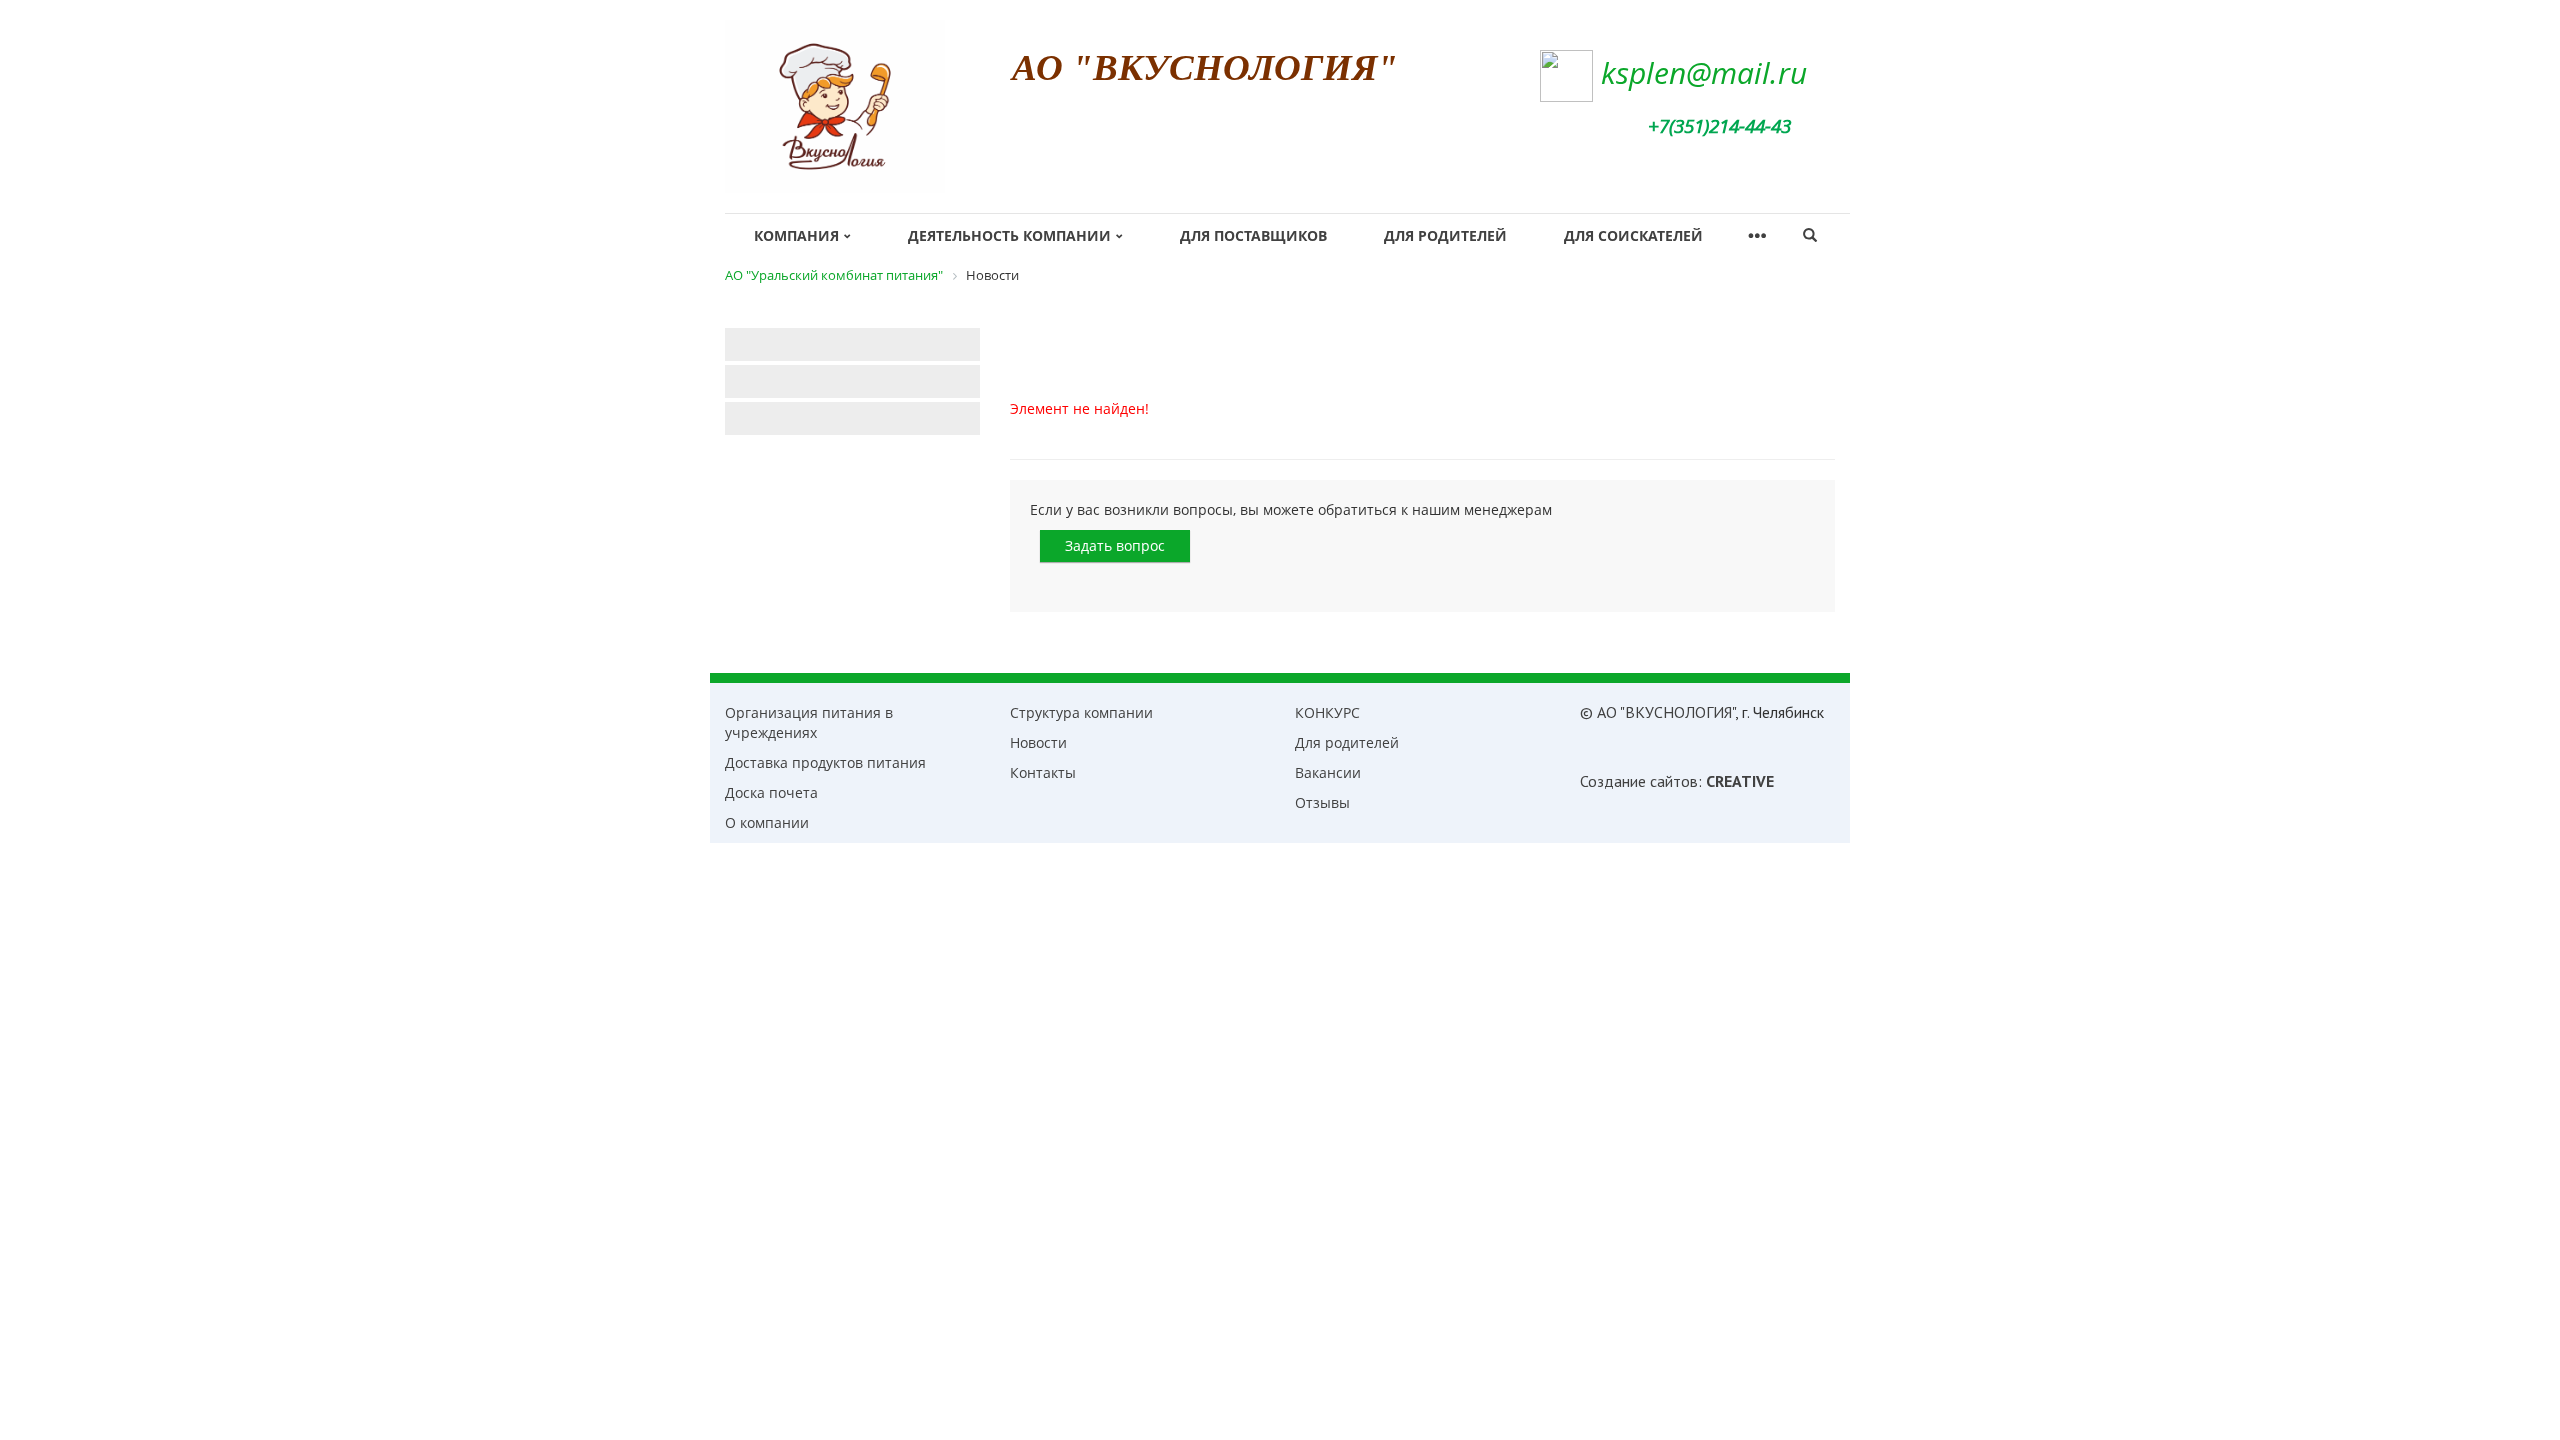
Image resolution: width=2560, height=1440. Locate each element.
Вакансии (1328, 772)
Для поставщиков (1253, 235)
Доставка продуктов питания (825, 762)
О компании (767, 822)
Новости (1038, 742)
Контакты (1043, 772)
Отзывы (1322, 802)
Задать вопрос (1115, 545)
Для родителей (1445, 235)
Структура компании (1081, 712)
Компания (796, 235)
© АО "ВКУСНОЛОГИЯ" (1657, 712)
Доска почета (771, 792)
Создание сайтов (1639, 781)
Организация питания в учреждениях (809, 722)
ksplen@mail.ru (1704, 72)
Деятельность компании (1009, 235)
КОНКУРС (1327, 712)
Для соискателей (1633, 235)
